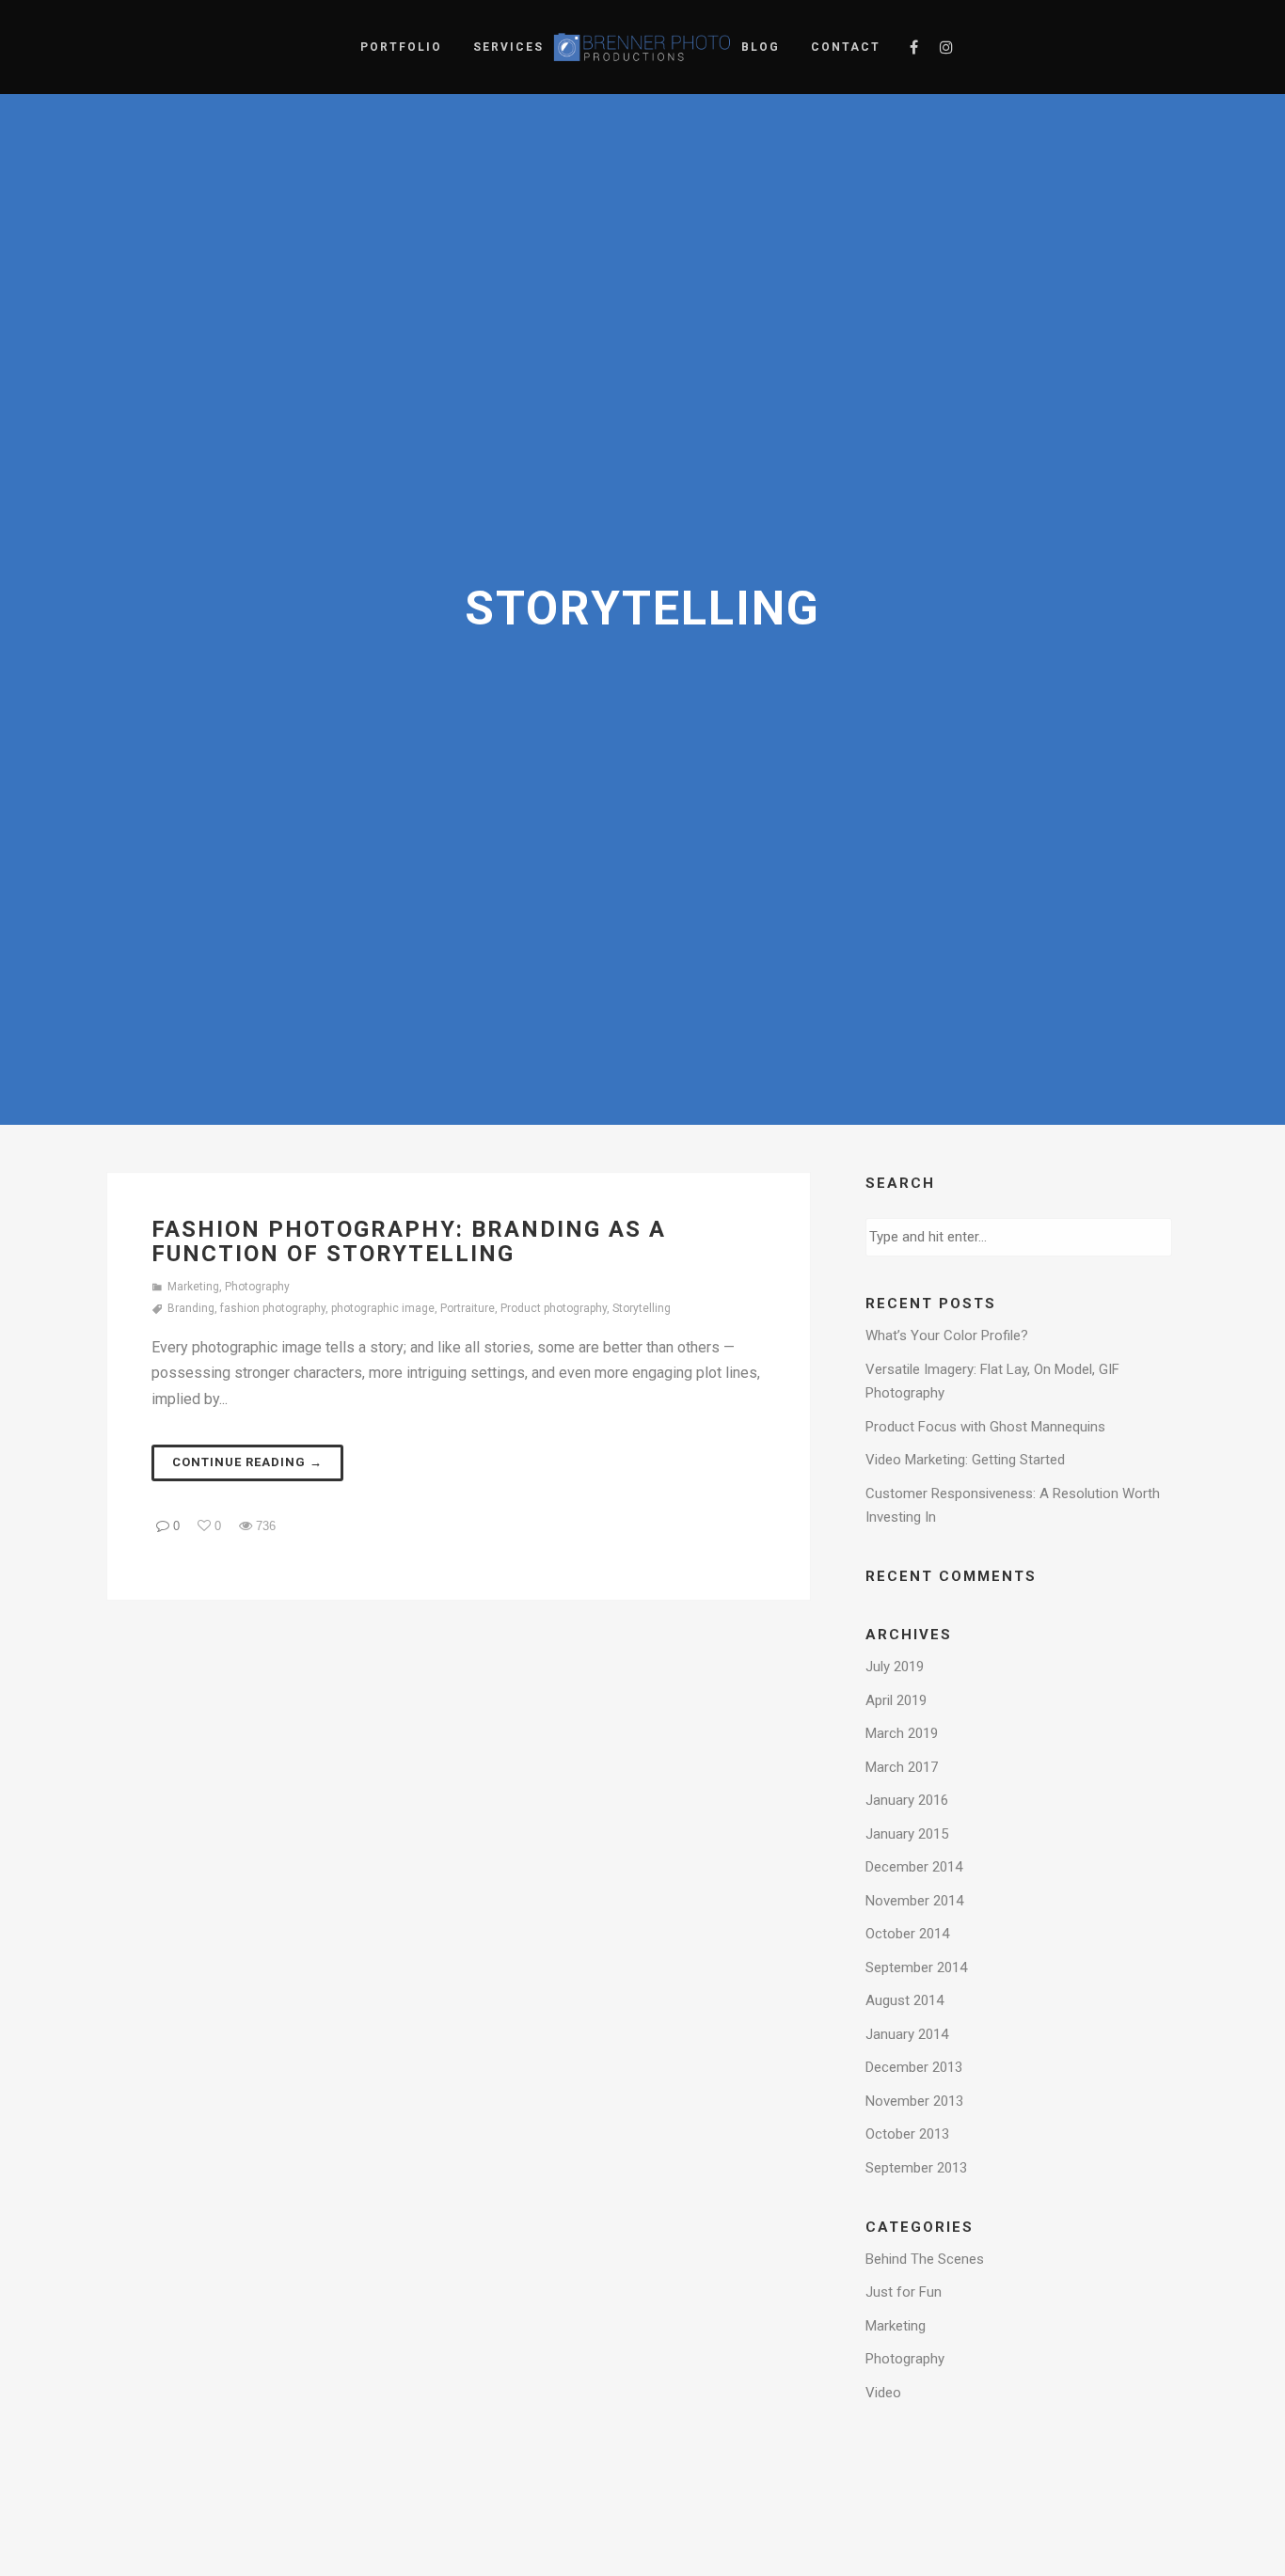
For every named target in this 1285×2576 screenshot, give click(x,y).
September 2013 (916, 2168)
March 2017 (902, 1767)
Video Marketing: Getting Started (965, 1460)
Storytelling (642, 1308)
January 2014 (907, 2034)
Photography (257, 1287)
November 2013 (914, 2101)
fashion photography (273, 1308)
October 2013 (907, 2134)
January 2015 (907, 1834)
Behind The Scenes (925, 2259)
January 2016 (907, 1800)
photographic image (383, 1308)
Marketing (193, 1287)
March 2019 (902, 1733)
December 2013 (914, 2067)
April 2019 (896, 1700)
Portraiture (468, 1308)
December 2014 (914, 1867)
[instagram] (947, 47)
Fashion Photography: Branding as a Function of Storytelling (409, 1241)
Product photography (554, 1308)
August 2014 (904, 2000)
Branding (191, 1308)
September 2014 (916, 1968)
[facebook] (914, 47)
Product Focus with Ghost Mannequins (985, 1427)
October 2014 (907, 1934)
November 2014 (914, 1901)
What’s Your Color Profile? (947, 1335)
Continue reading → (247, 1462)
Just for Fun (904, 2292)
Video (883, 2393)
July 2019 (895, 1667)
